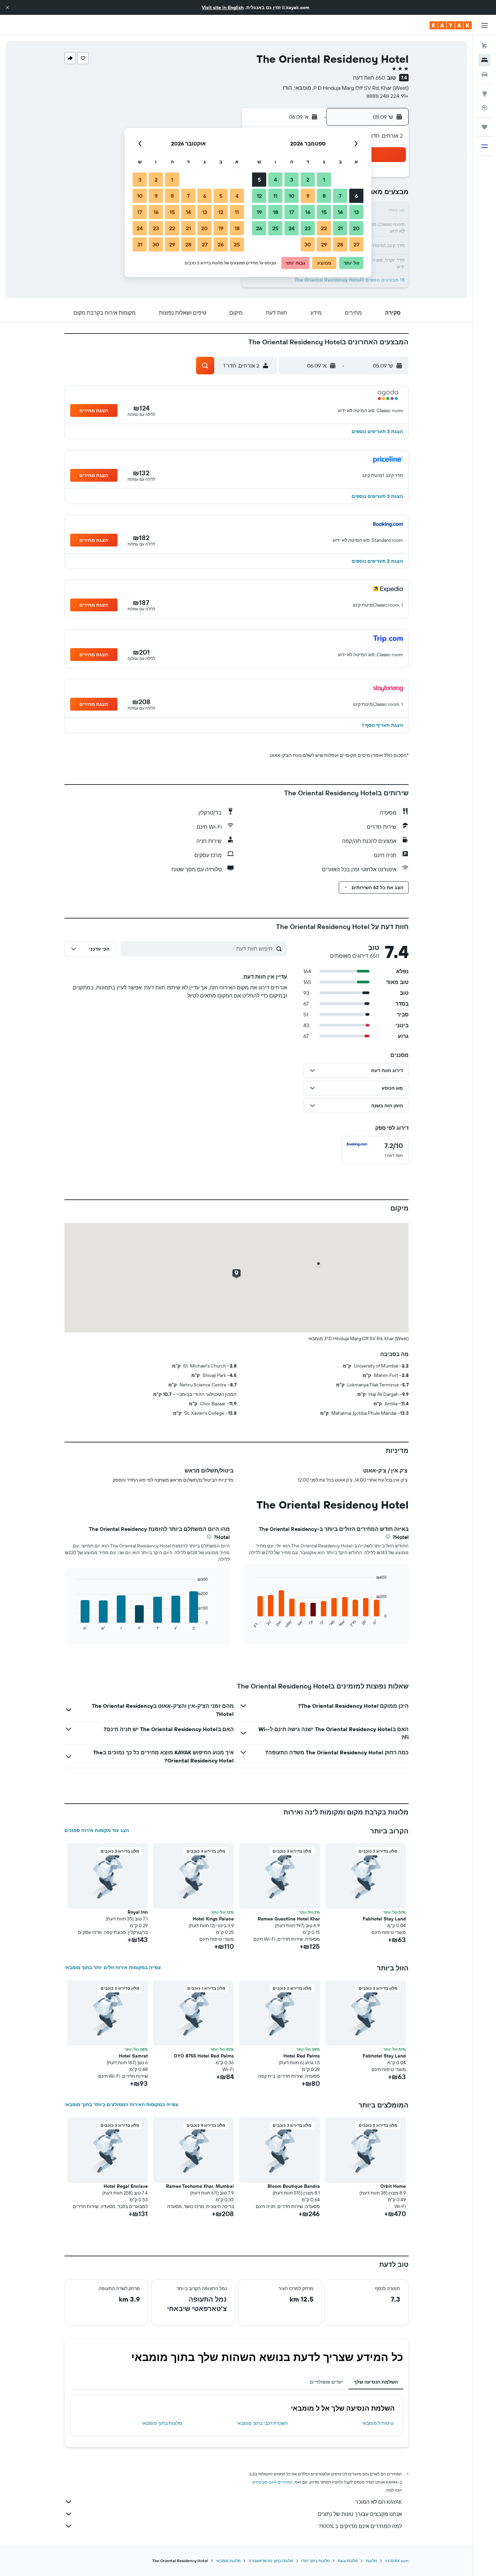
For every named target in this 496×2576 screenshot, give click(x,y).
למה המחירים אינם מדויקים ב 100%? (360, 2526)
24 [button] (292, 228)
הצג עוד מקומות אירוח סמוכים (97, 1830)
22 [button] (324, 228)
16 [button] (308, 212)
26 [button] (259, 228)
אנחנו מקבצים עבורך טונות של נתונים (360, 2514)
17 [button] (292, 212)
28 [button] (340, 244)
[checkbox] (375, 1150)
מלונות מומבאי (228, 2561)
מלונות (371, 2561)
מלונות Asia (348, 2561)
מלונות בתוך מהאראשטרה (271, 2561)
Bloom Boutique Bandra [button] (294, 2186)
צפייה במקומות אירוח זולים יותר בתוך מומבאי (113, 1967)
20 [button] (356, 228)
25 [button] (275, 228)
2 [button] (308, 180)
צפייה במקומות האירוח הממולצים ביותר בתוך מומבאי (121, 2104)
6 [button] (356, 196)
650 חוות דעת (369, 78)
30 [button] (308, 244)
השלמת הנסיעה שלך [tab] (376, 2382)
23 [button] (308, 228)
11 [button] (275, 196)
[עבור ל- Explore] (485, 94)
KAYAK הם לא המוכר (379, 2502)
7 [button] (340, 196)
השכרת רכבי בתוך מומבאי (262, 2423)
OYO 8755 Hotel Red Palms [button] (204, 2056)
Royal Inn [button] (138, 1912)
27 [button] (356, 244)
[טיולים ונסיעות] (485, 127)
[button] (7, 7)
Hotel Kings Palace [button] (213, 1919)
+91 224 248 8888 (388, 96)
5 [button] (259, 180)
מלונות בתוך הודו (315, 2561)
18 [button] (275, 212)
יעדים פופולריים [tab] (326, 2382)
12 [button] (259, 196)
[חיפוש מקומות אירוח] (485, 60)
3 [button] (292, 180)
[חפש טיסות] (485, 46)
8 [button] (324, 196)
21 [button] (340, 228)
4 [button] (275, 180)
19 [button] (259, 212)
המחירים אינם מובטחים (272, 2482)
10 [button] (292, 196)
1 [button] (324, 180)
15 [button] (324, 212)
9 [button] (308, 196)
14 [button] (340, 212)
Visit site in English (223, 7)
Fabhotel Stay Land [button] (384, 1919)
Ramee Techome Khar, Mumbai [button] (200, 2186)
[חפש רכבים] (485, 74)
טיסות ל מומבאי (378, 2423)
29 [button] (324, 244)
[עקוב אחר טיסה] (485, 108)
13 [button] (356, 212)
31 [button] (140, 244)
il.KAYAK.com (397, 2561)
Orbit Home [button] (393, 2186)
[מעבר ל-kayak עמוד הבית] (451, 25)
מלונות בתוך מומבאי (162, 2423)
